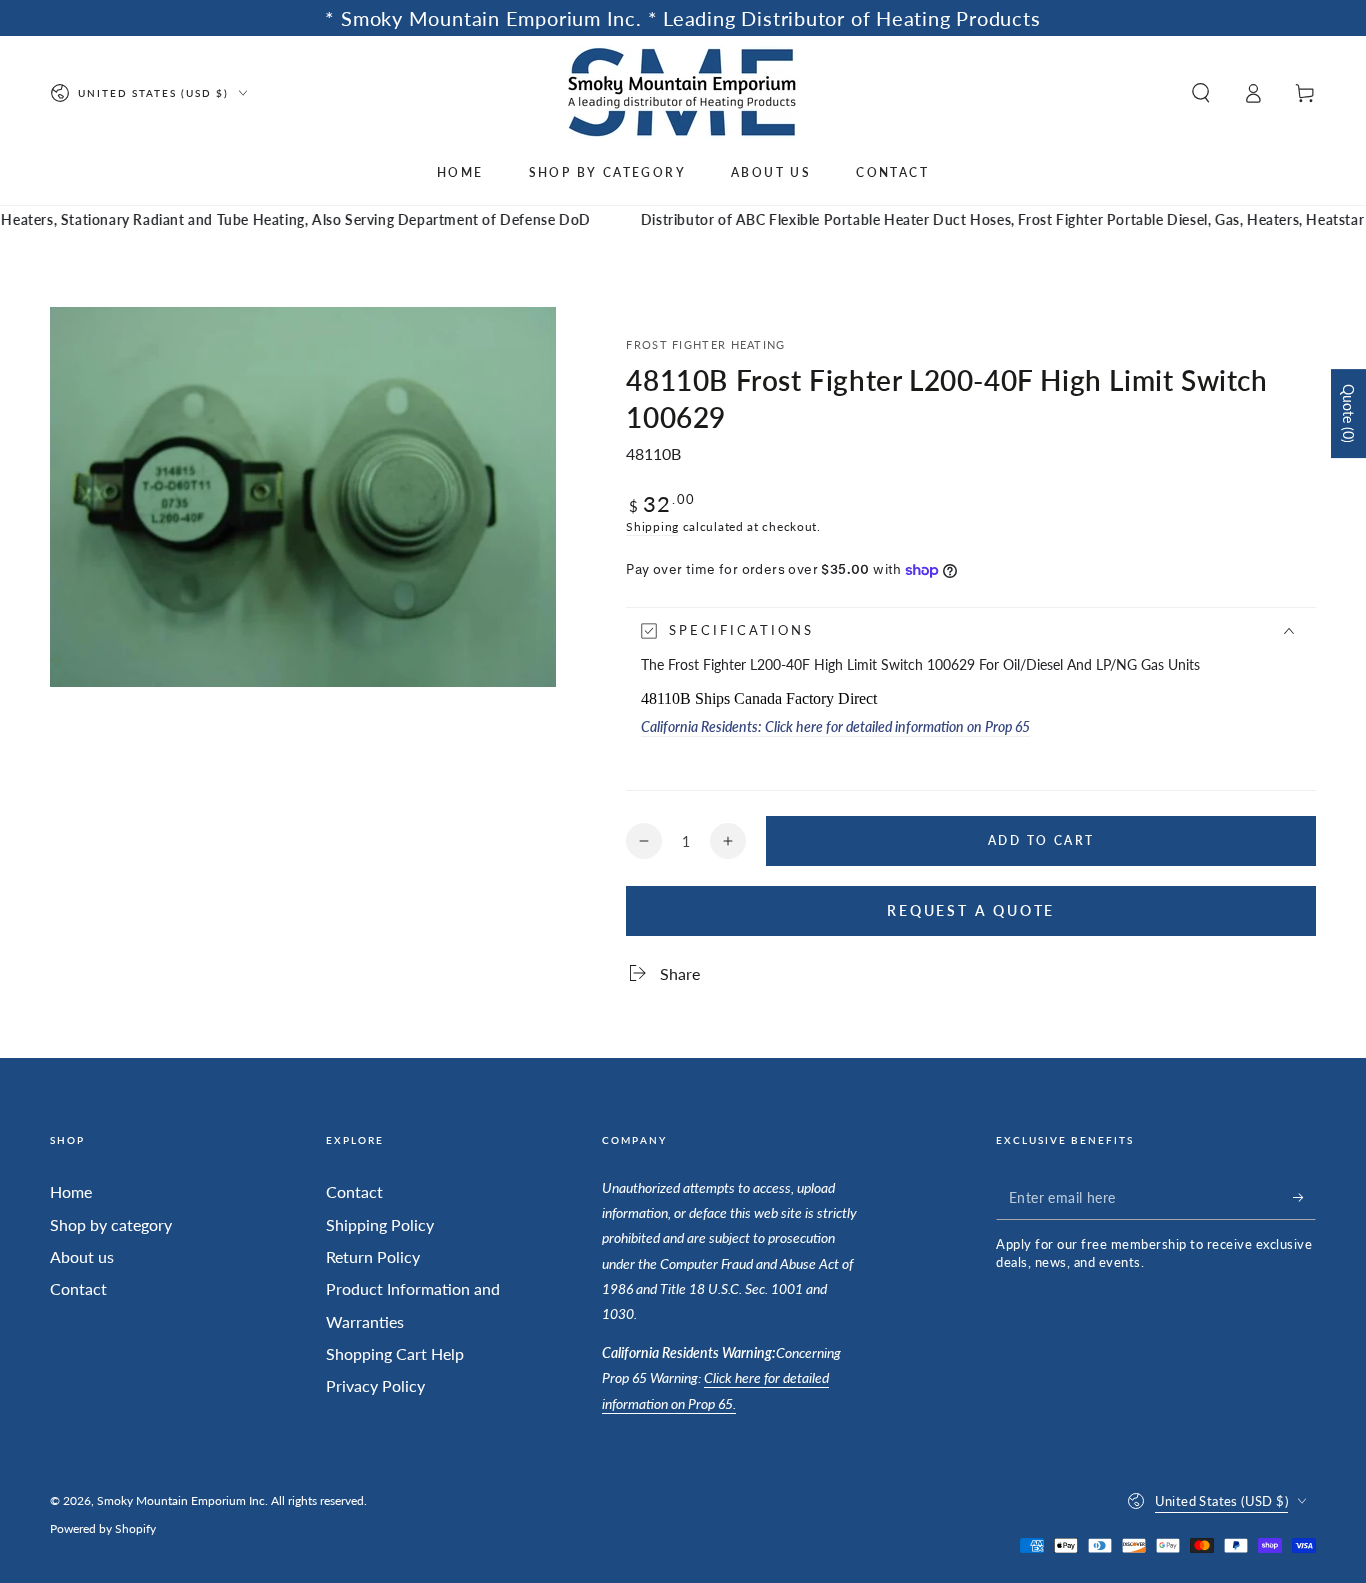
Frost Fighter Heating (705, 344)
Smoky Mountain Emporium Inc (181, 1500)
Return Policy (373, 1256)
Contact (78, 1288)
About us (82, 1256)
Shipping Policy (380, 1224)
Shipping (652, 526)
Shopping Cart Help (395, 1353)
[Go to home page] (683, 92)
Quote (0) (1348, 413)
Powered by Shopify (103, 1528)
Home (71, 1191)
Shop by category (111, 1224)
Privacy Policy (375, 1385)
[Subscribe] (1304, 1197)
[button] (1201, 93)
